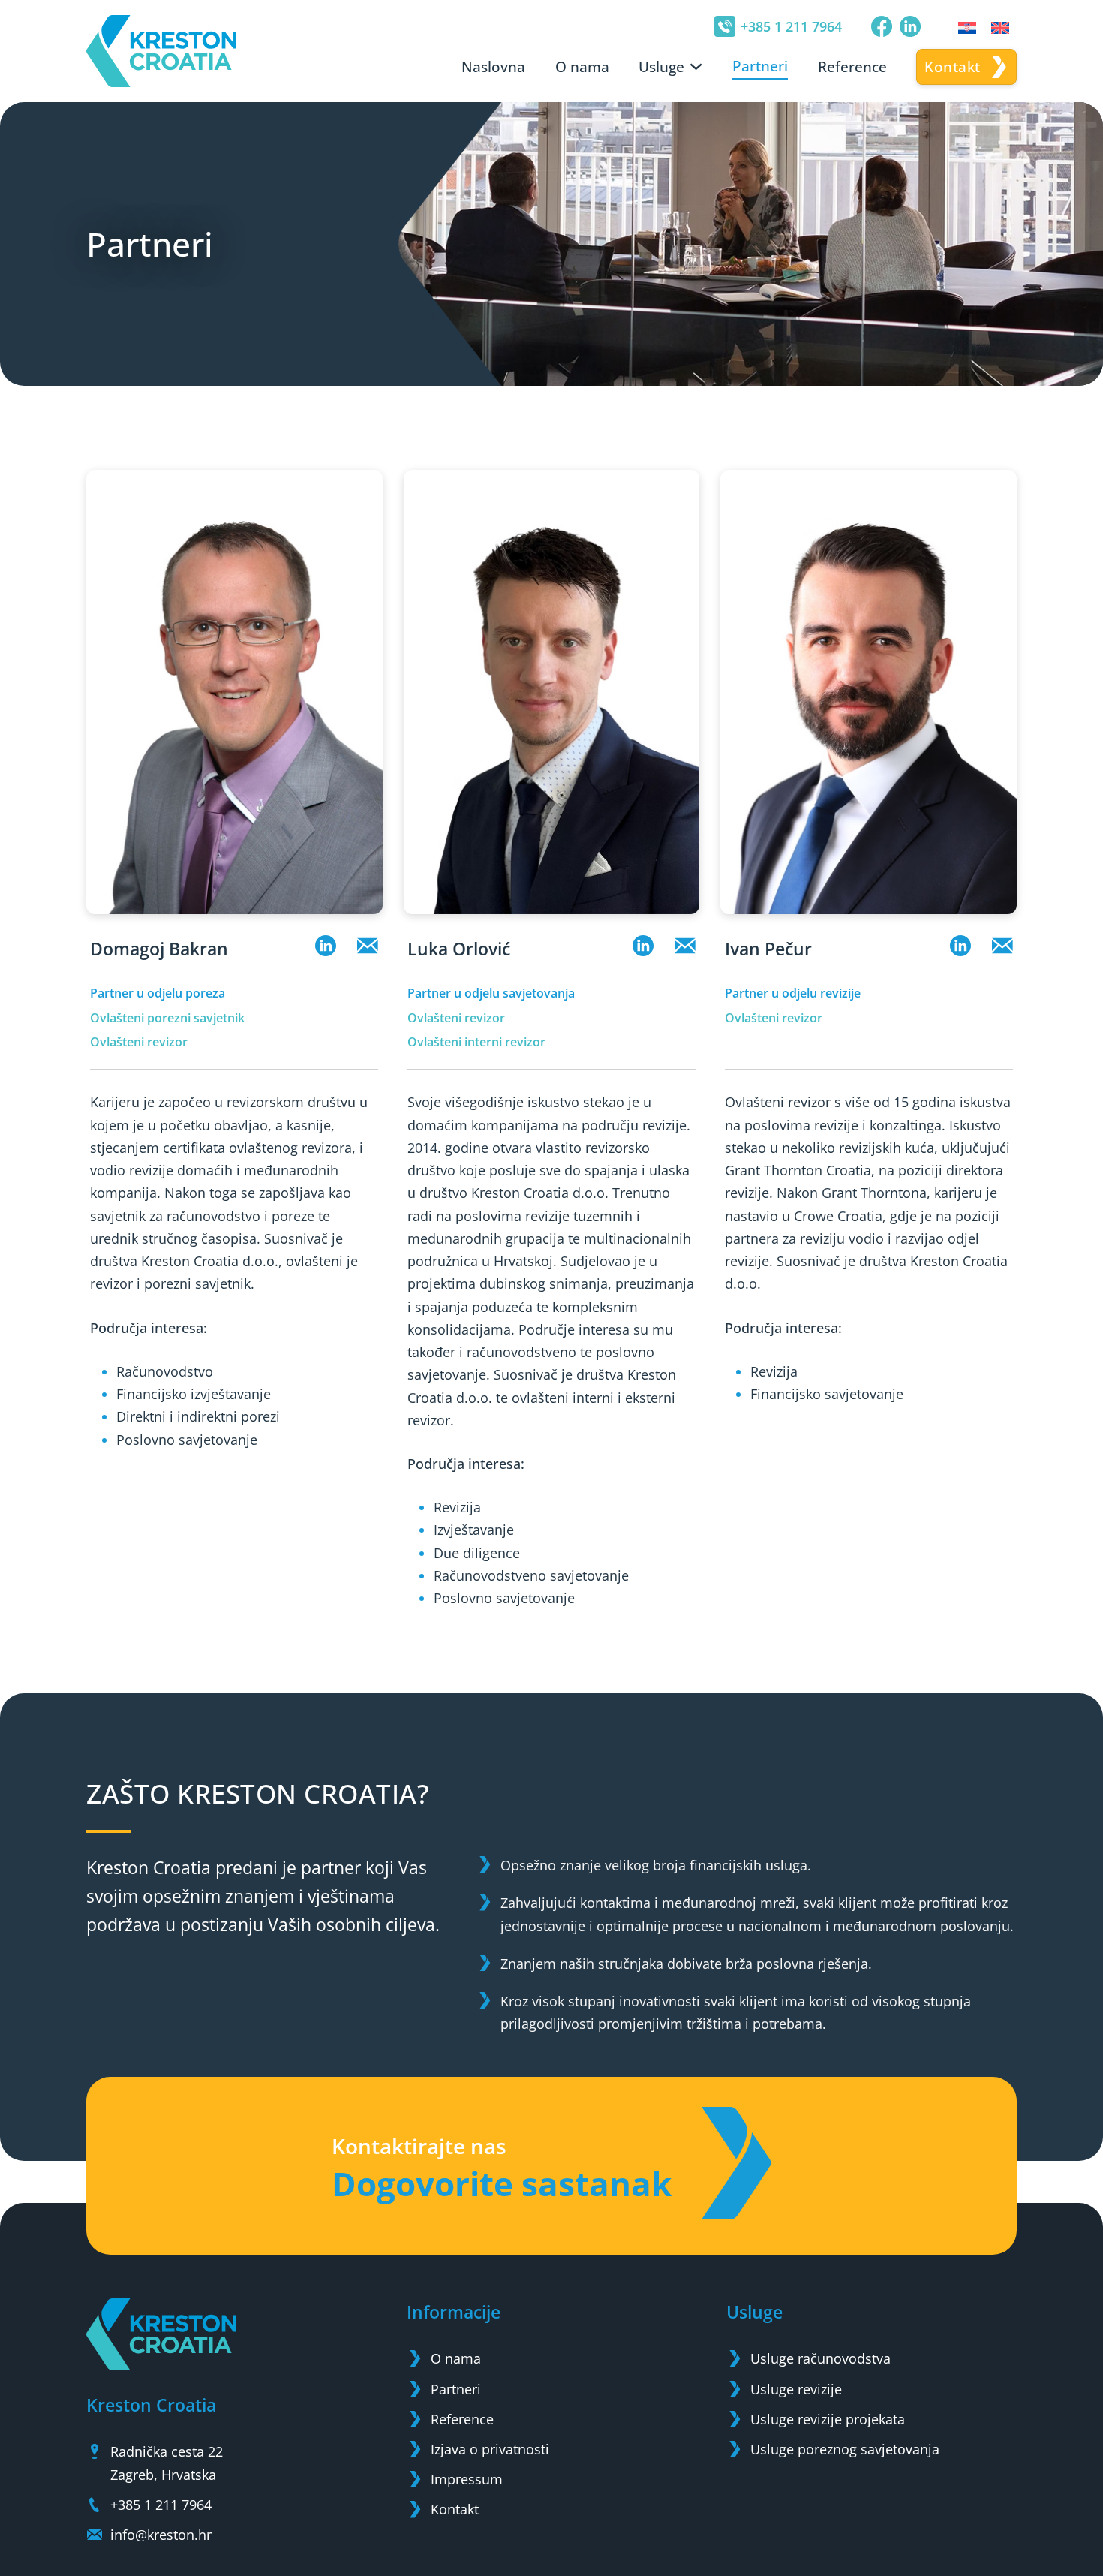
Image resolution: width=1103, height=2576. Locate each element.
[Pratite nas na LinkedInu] (910, 26)
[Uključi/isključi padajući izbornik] (696, 66)
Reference (852, 67)
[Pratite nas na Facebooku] (882, 26)
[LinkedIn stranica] (326, 949)
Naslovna (493, 67)
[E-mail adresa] (368, 949)
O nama (582, 67)
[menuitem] (967, 27)
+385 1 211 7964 (791, 26)
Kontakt (953, 67)
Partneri (760, 66)
